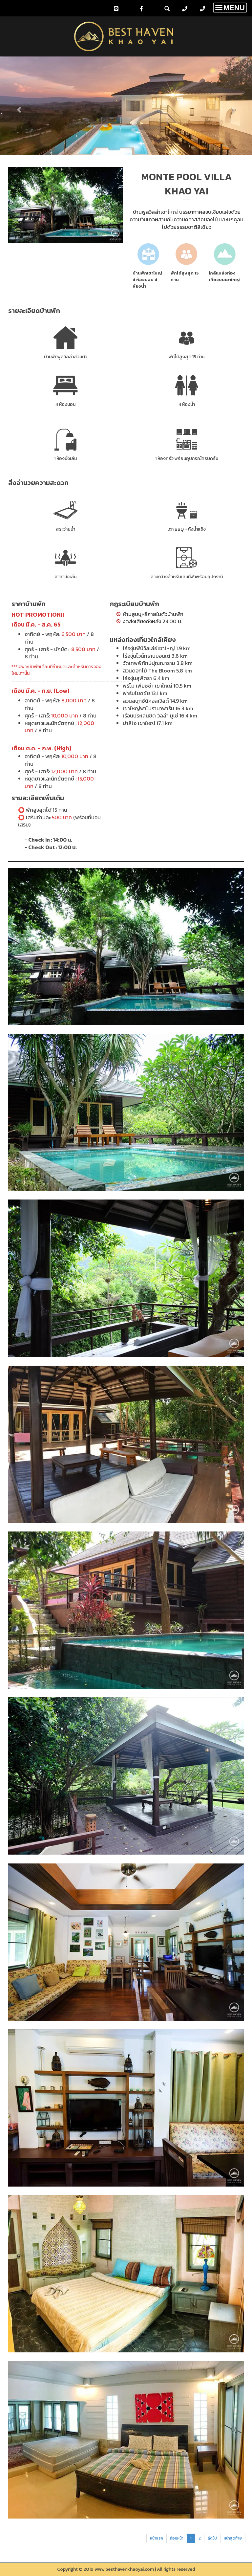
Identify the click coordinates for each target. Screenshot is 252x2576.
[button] (19, 107)
